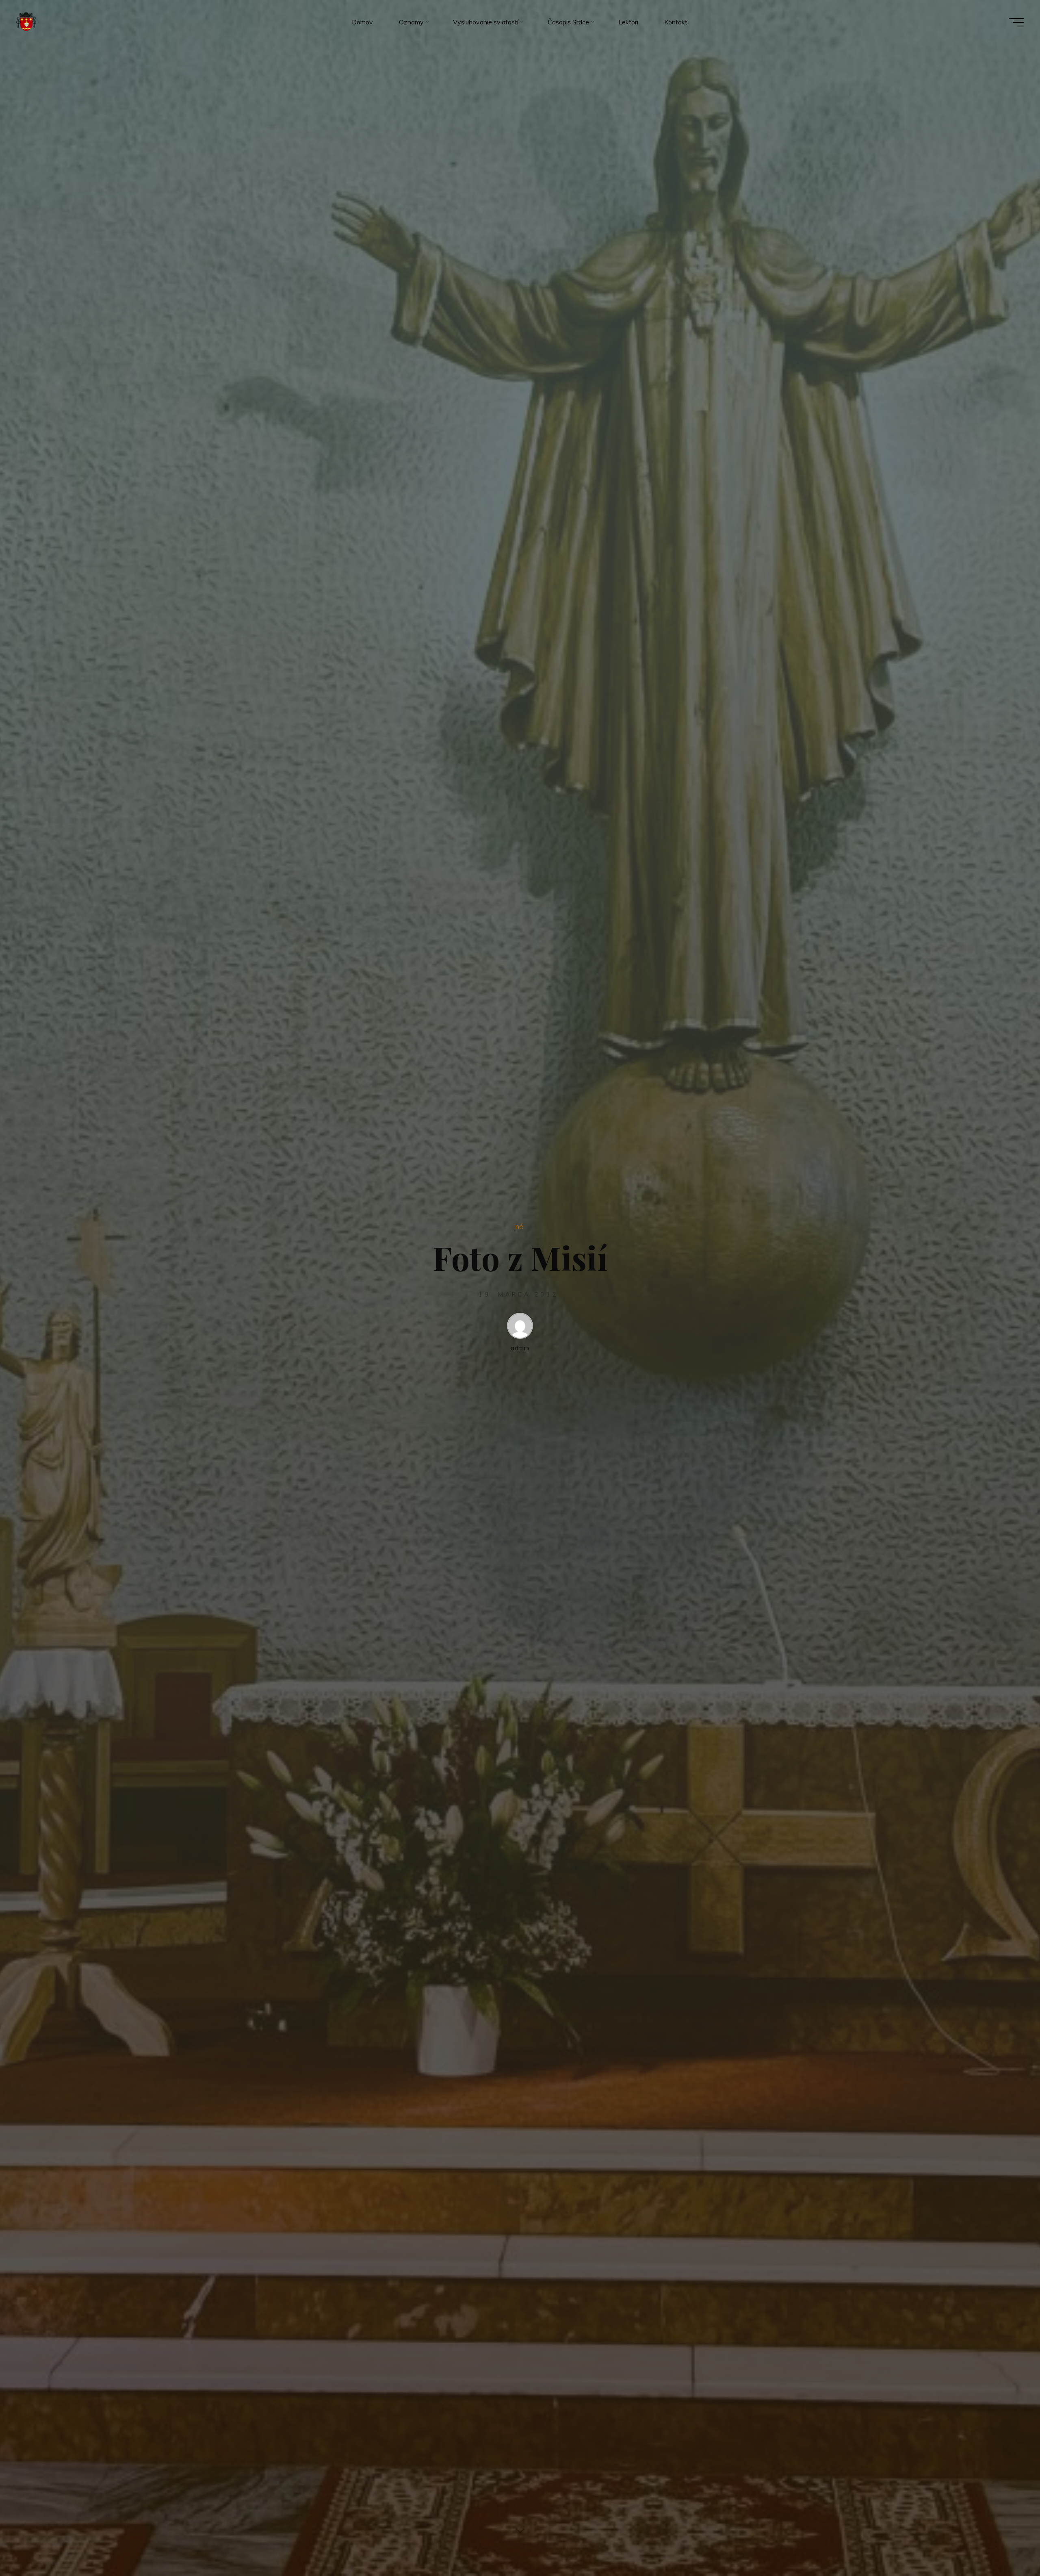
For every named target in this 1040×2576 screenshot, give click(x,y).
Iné (518, 1226)
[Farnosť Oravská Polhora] (26, 22)
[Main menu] (1016, 22)
